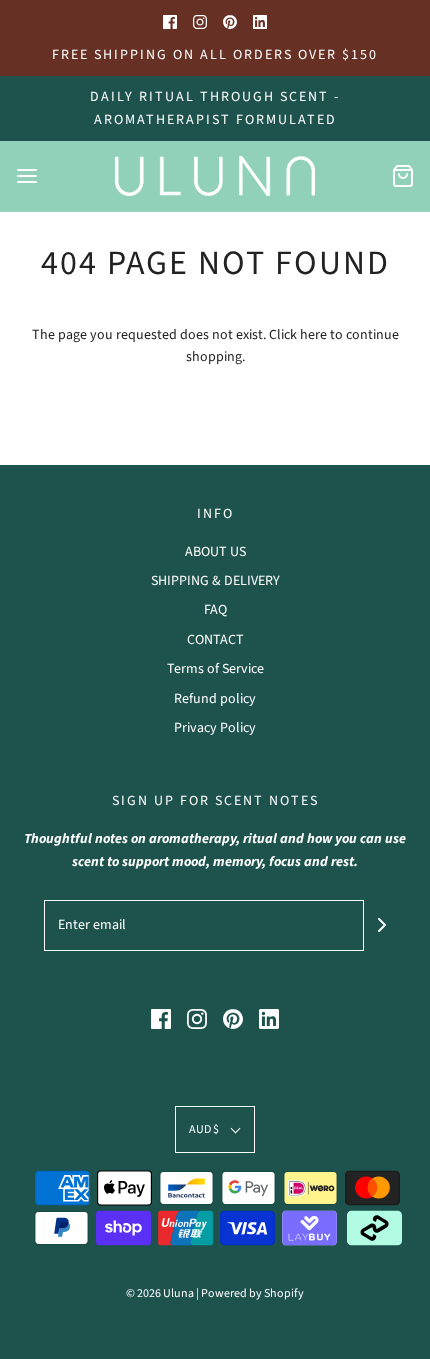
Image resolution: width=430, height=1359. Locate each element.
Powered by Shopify (252, 1293)
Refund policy (215, 699)
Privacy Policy (215, 728)
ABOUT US (215, 552)
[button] (215, 1129)
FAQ (215, 610)
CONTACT (215, 640)
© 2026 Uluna (160, 1293)
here (313, 335)
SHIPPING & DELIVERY (215, 581)
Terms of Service (215, 669)
